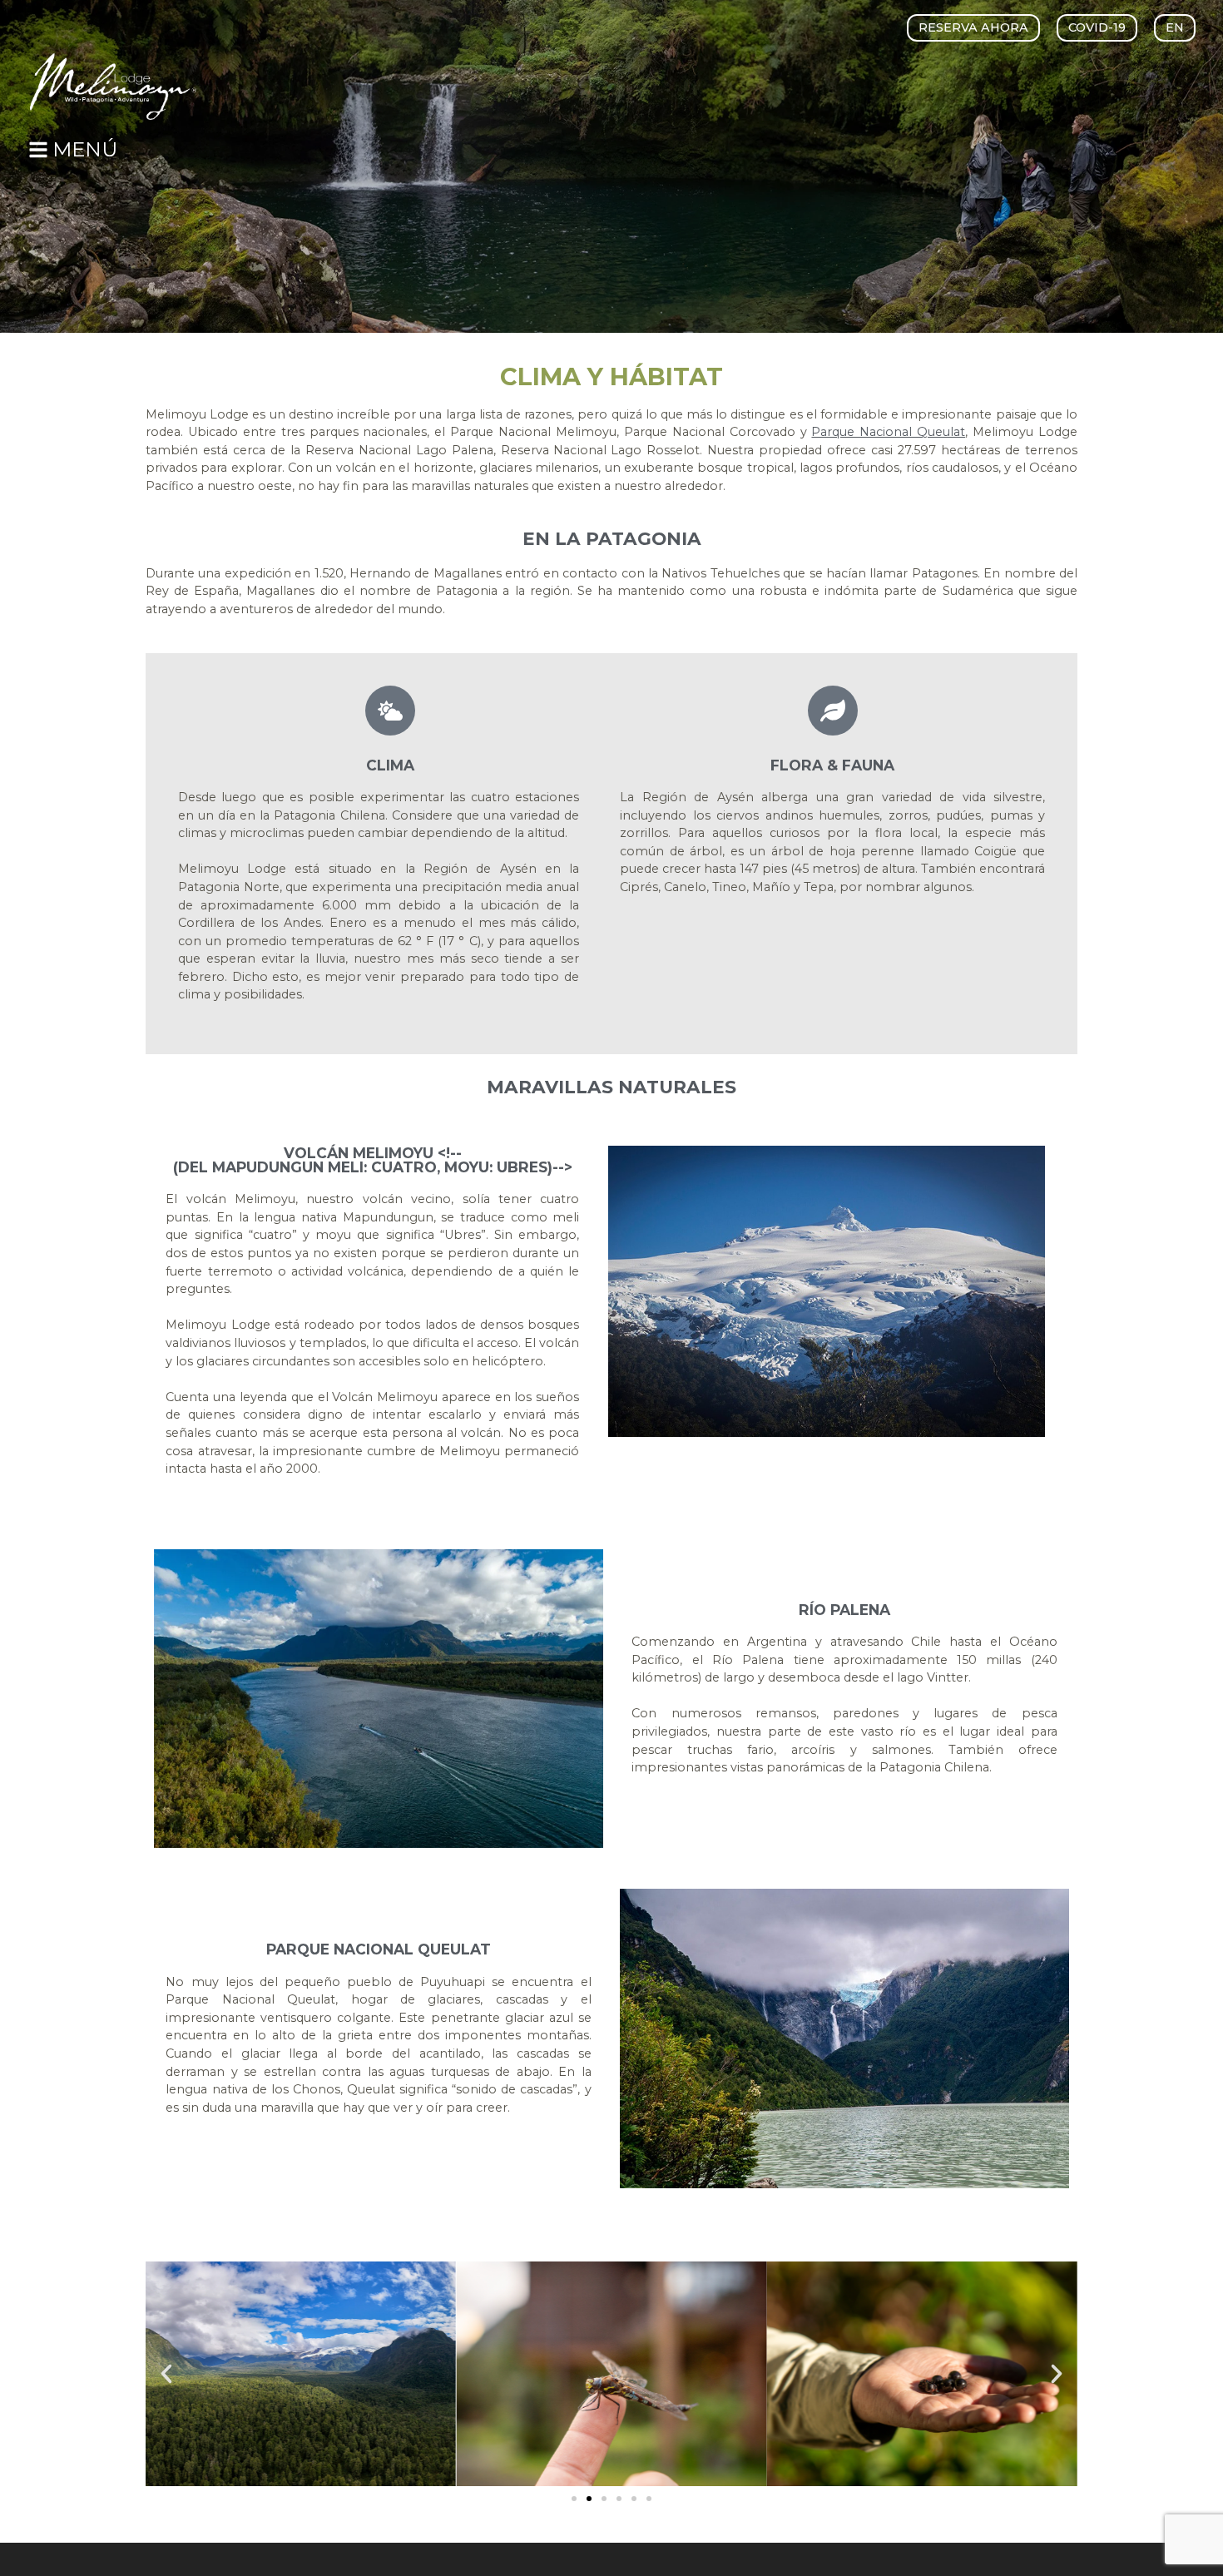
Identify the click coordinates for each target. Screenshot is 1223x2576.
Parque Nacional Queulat (888, 432)
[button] (1097, 27)
